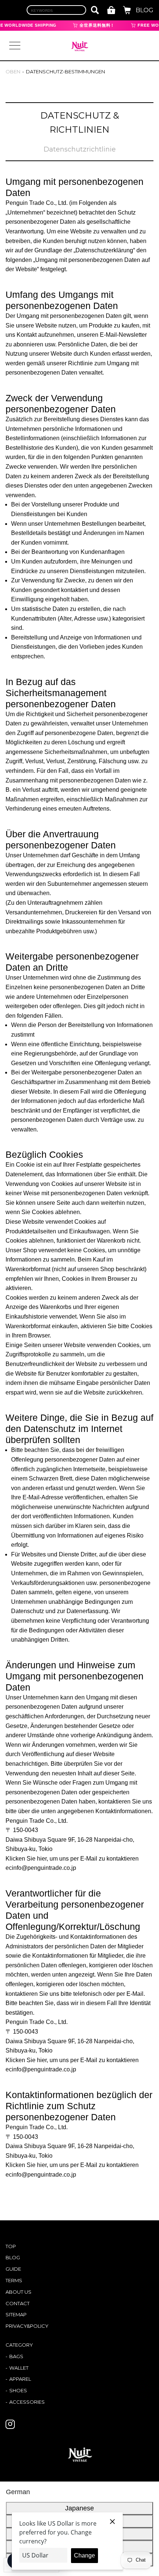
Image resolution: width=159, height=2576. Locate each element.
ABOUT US (18, 2292)
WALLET (19, 2368)
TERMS (14, 2280)
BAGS (16, 2356)
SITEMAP (16, 2314)
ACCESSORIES (27, 2402)
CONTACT (18, 2303)
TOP (11, 2246)
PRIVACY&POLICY (27, 2326)
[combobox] (56, 10)
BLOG (145, 10)
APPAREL (20, 2379)
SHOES (18, 2390)
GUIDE (13, 2269)
